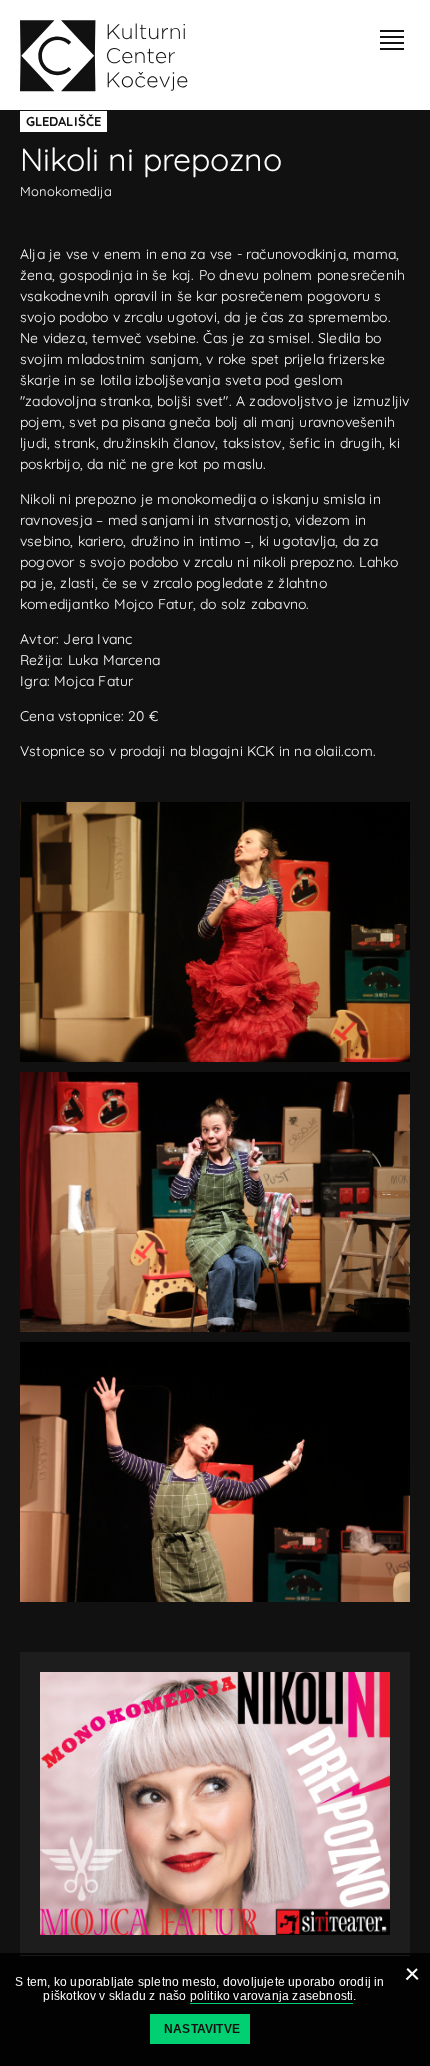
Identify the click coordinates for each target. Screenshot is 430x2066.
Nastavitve (202, 2029)
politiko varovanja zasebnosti (272, 1996)
